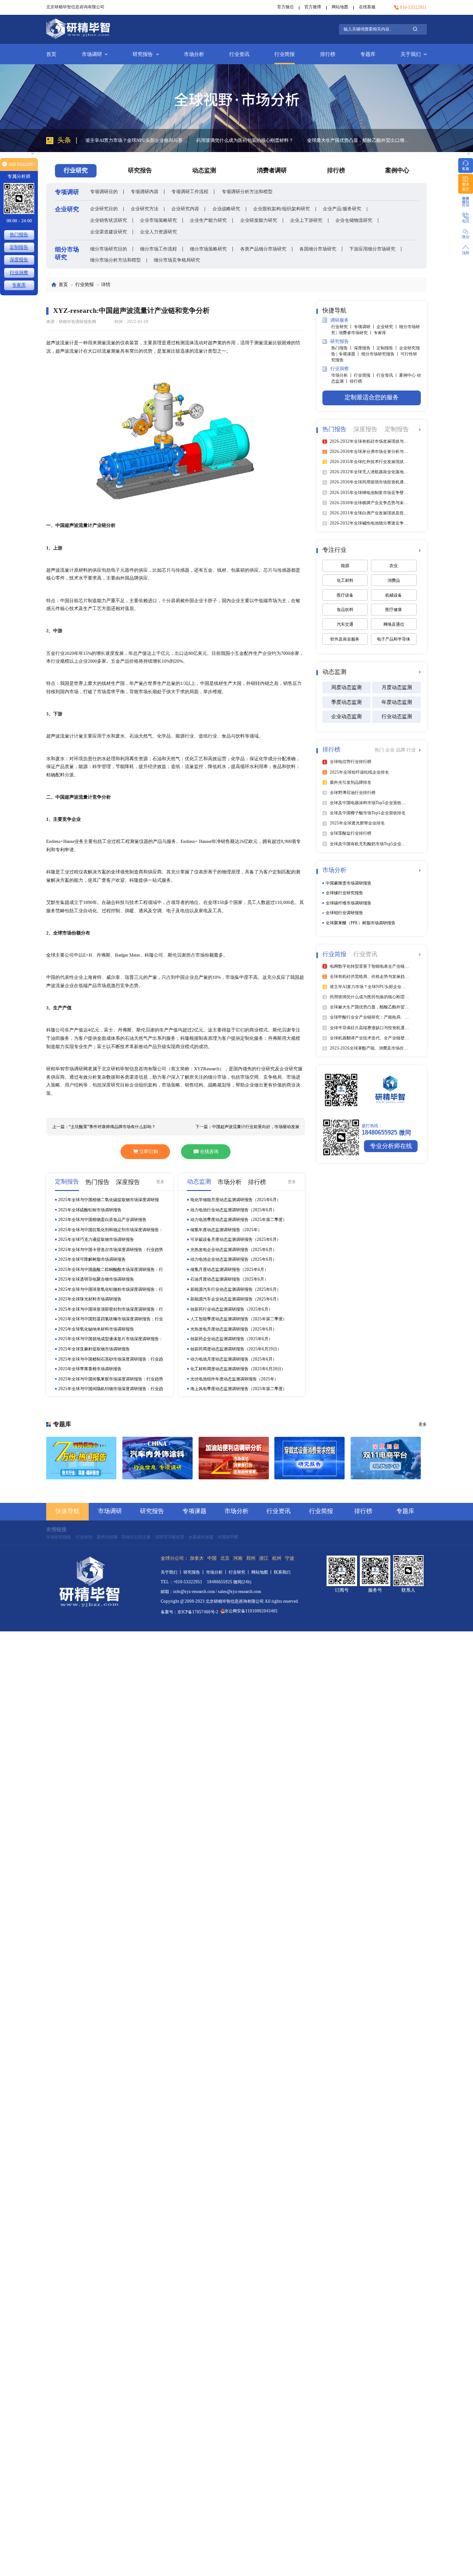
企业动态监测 (346, 716)
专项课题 (194, 1511)
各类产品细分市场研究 (263, 249)
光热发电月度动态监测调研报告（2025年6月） (233, 1329)
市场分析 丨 (343, 375)
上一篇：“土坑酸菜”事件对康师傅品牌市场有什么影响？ (104, 1127)
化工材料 (345, 580)
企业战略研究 (226, 209)
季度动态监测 (346, 702)
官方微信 (285, 7)
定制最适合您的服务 (372, 397)
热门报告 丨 (343, 348)
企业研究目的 (104, 209)
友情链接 (56, 1529)
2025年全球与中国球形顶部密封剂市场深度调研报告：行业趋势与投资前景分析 (111, 1309)
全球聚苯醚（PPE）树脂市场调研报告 (361, 923)
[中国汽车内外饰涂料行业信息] (158, 1458)
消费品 (394, 580)
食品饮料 (345, 610)
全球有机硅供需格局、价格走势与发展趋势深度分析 (247, 140)
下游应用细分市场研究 (372, 249)
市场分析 (194, 54)
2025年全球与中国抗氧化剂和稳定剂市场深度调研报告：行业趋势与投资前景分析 (111, 1230)
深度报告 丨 (365, 348)
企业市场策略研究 (158, 220)
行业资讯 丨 (388, 375)
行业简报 (285, 54)
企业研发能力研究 (259, 220)
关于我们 (411, 54)
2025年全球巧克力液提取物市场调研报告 (96, 1239)
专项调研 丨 (365, 327)
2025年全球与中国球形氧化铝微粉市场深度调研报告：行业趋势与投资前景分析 (111, 1290)
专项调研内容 (145, 192)
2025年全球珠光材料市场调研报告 (90, 1299)
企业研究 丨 (388, 327)
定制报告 (19, 247)
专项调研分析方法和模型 (247, 192)
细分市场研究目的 (109, 249)
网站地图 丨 (263, 1572)
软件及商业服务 (345, 639)
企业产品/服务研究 (342, 209)
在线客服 (367, 7)
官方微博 (313, 7)
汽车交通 (345, 624)
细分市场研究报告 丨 (381, 354)
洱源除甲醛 (228, 1537)
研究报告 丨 (195, 1572)
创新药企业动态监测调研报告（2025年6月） (231, 1339)
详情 (106, 284)
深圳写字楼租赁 (170, 1537)
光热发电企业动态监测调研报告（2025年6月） (233, 1250)
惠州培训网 (107, 1537)
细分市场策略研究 (208, 249)
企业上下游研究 (306, 220)
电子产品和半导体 (394, 639)
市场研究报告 (59, 1537)
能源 (345, 566)
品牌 (401, 750)
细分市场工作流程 (158, 249)
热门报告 (19, 235)
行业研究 (84, 1537)
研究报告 (143, 54)
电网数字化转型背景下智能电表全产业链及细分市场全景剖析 (136, 140)
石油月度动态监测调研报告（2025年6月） (229, 1279)
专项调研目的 (104, 192)
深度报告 (19, 259)
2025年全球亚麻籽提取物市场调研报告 (94, 1349)
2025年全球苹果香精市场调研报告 (90, 1369)
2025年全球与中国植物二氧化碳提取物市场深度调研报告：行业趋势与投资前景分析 (109, 1200)
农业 (394, 566)
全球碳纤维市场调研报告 (349, 903)
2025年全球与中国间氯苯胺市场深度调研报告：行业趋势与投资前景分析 (111, 1379)
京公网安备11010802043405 (251, 1611)
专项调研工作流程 (190, 192)
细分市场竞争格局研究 (177, 260)
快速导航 (67, 1511)
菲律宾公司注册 (136, 1537)
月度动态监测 (397, 687)
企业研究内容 (185, 209)
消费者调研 (272, 171)
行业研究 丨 (343, 327)
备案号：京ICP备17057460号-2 (190, 1612)
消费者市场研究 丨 (356, 333)
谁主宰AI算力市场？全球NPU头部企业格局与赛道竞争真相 (358, 140)
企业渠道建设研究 (109, 232)
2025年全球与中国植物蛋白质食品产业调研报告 (102, 1220)
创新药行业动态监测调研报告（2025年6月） (231, 1309)
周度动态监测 (346, 687)
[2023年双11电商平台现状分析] (386, 1458)
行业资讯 (239, 54)
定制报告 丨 (388, 348)
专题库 (368, 54)
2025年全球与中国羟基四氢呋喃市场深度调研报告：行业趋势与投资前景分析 (111, 1319)
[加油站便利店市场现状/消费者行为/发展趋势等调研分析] (234, 1458)
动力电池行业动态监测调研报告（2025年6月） (233, 1210)
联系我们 (282, 1572)
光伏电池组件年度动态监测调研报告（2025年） (234, 1379)
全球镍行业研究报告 (344, 893)
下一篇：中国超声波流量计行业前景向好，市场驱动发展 (247, 1127)
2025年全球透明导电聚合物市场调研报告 (96, 1279)
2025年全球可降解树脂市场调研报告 (92, 1259)
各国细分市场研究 (318, 249)
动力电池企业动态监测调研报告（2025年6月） (233, 1259)
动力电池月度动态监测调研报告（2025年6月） (233, 1359)
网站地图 (340, 7)
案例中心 (397, 171)
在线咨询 (209, 1151)
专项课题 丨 (350, 354)
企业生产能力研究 (208, 220)
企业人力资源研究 (158, 232)
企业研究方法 (145, 209)
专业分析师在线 (391, 1146)
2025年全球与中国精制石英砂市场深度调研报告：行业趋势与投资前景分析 (111, 1359)
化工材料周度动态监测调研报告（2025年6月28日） (238, 1369)
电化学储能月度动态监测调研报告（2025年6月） (236, 1200)
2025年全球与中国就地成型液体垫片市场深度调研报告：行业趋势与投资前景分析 (111, 1339)
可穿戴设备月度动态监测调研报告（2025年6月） (236, 1239)
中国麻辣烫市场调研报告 (349, 883)
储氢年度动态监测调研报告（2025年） (226, 1230)
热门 (380, 750)
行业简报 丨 (365, 375)
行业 (411, 750)
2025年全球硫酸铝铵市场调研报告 (90, 1210)
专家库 (380, 333)
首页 (51, 54)
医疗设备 (345, 595)
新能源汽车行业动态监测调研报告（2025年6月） (236, 1289)
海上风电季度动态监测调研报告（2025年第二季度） (239, 1389)
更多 (160, 1182)
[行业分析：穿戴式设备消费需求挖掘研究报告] (309, 1458)
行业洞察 (19, 272)
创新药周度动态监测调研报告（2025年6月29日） (236, 1349)
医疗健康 (394, 610)
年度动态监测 (397, 702)
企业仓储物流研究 (354, 220)
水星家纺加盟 (201, 1537)
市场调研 (92, 54)
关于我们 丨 (172, 1572)
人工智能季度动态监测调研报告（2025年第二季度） (239, 1319)
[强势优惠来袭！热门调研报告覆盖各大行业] (81, 1458)
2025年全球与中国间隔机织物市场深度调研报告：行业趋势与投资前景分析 (111, 1389)
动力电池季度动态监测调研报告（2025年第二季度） (239, 1220)
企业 (391, 750)
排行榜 (328, 54)
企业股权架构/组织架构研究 (282, 209)
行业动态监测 (397, 716)
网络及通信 (394, 624)
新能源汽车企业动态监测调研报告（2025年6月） (236, 1299)
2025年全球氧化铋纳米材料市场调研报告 (96, 1329)
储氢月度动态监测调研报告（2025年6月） (229, 1270)
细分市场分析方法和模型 (115, 260)
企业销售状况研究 (109, 220)
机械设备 (394, 595)
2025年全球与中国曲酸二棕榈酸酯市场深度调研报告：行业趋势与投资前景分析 (111, 1270)
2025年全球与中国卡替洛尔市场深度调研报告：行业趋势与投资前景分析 (111, 1250)
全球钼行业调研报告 (344, 913)
